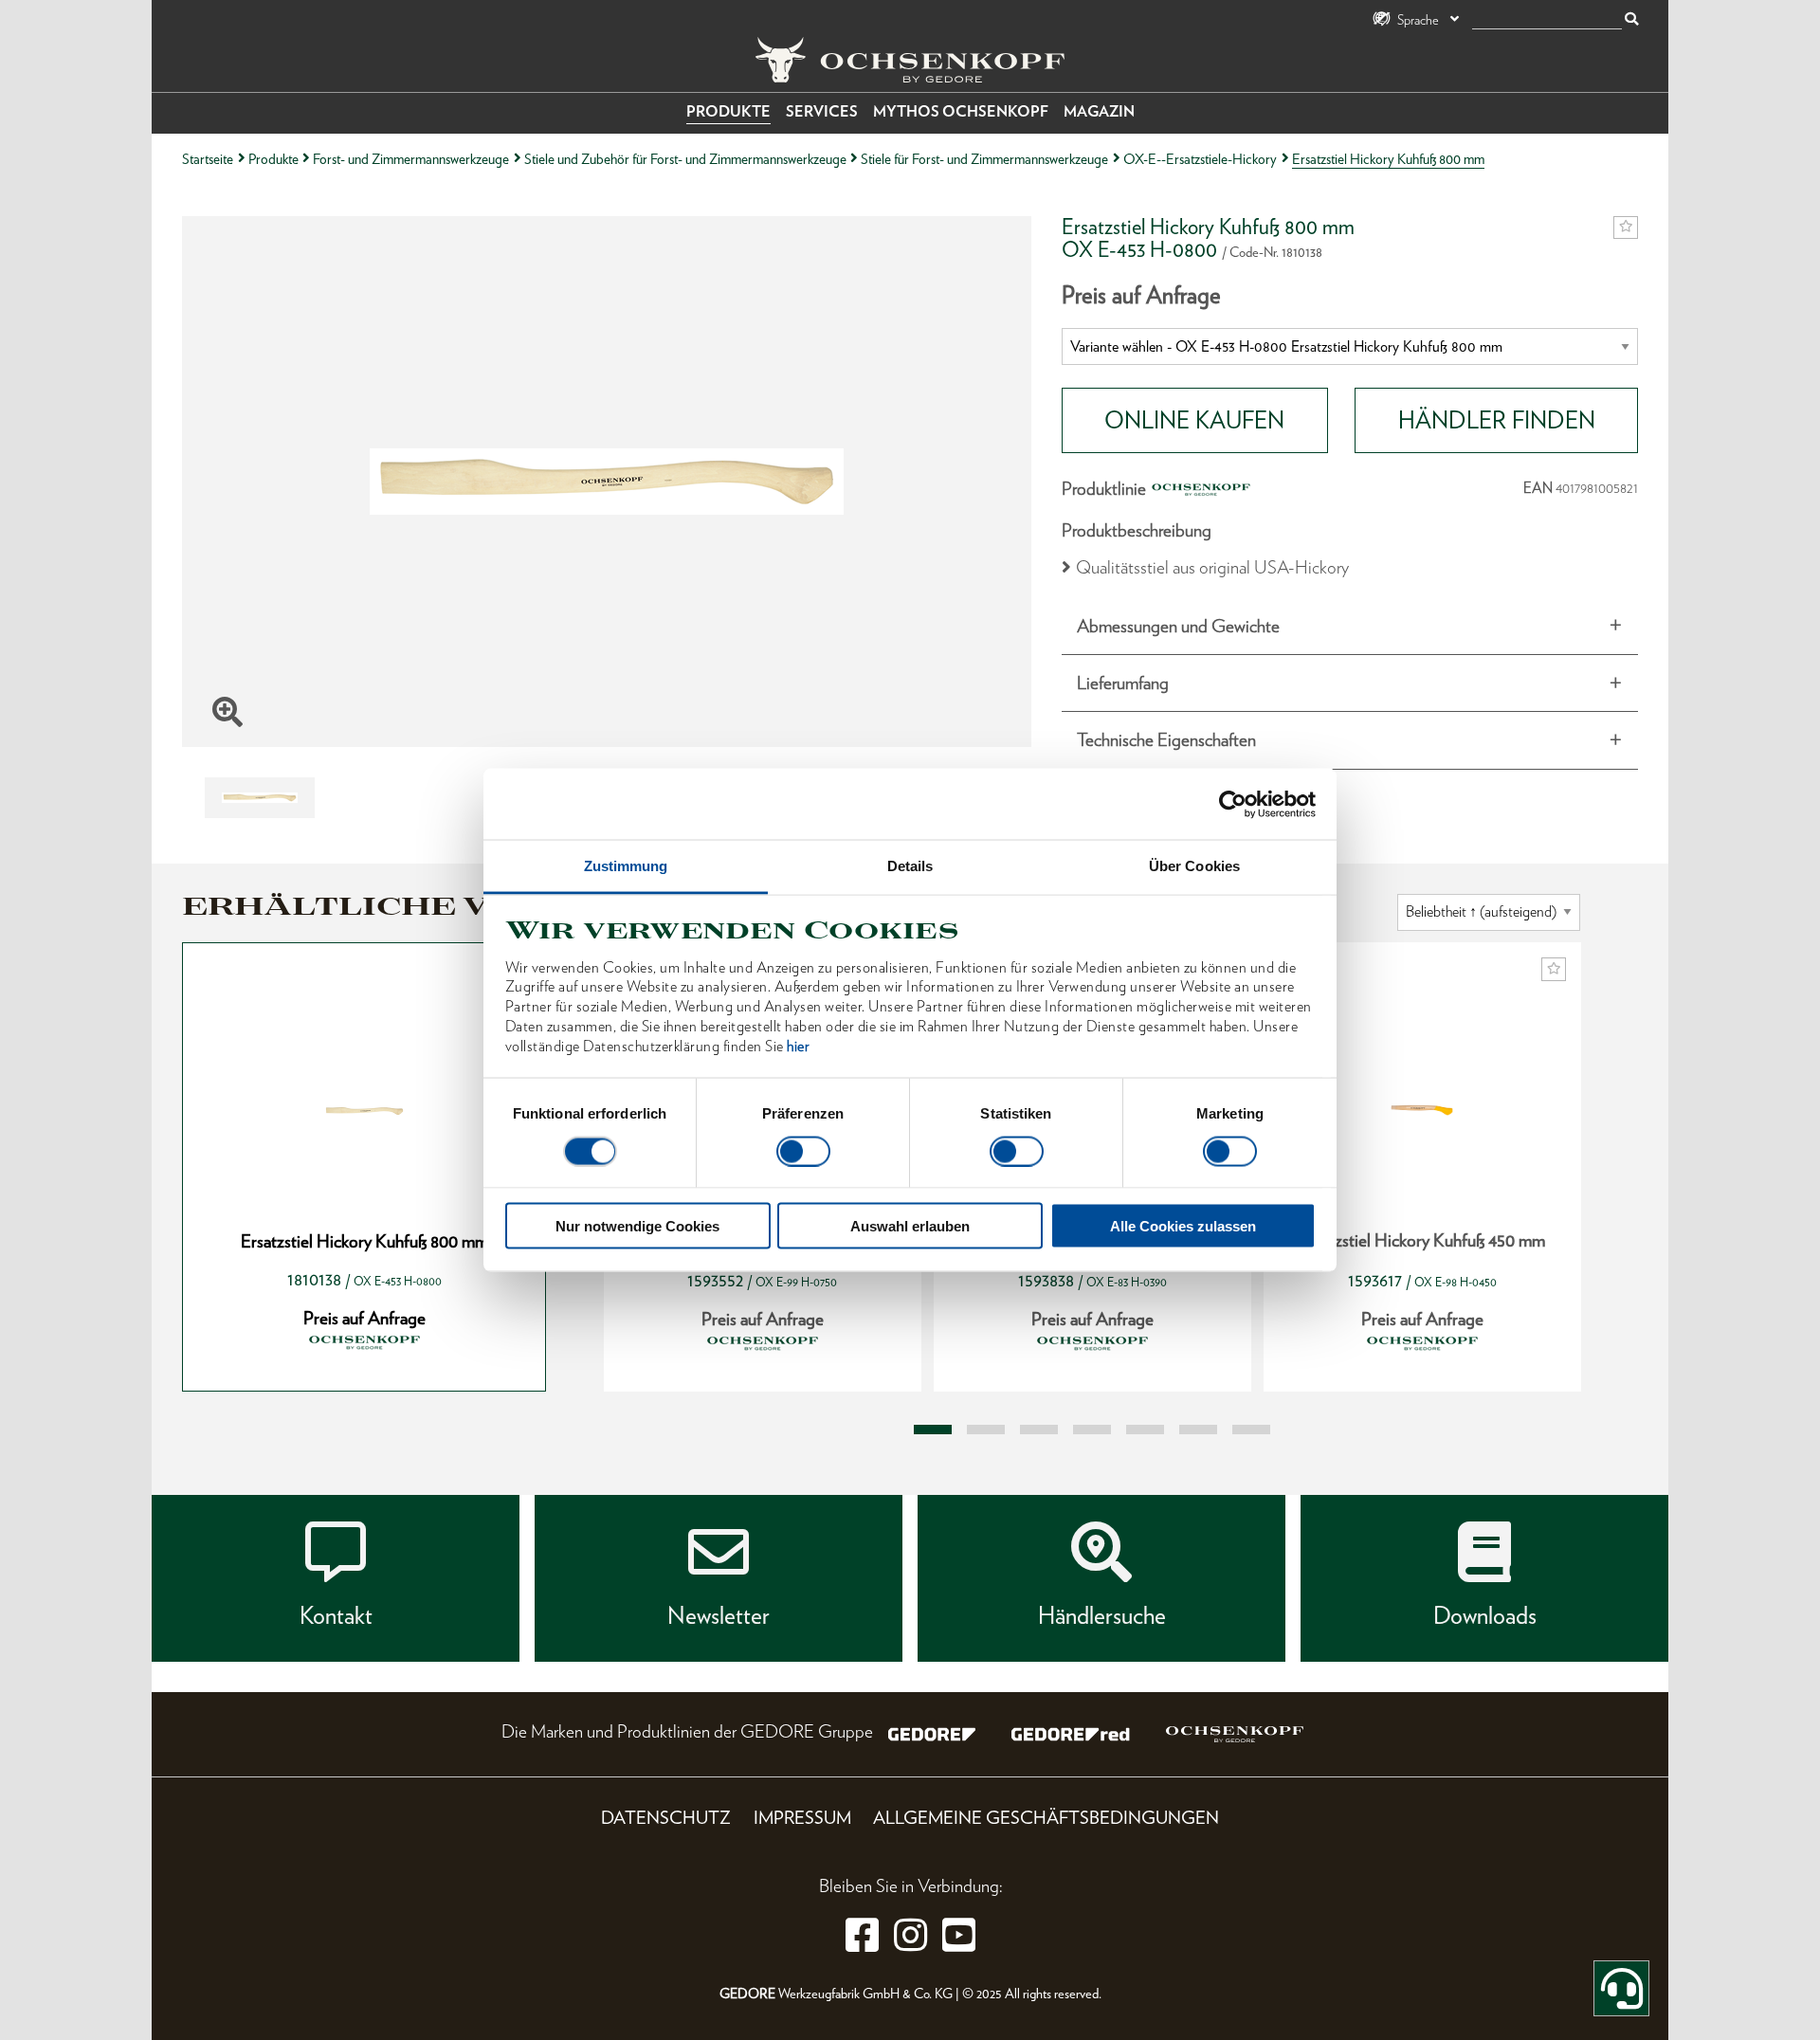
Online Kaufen (1194, 420)
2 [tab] (986, 1430)
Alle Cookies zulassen (1183, 1226)
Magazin (1099, 111)
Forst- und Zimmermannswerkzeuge (411, 159)
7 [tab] (1251, 1430)
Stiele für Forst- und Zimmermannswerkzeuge (984, 159)
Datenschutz (666, 1818)
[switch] (803, 1151)
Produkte (728, 111)
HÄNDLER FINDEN (1497, 420)
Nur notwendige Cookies (637, 1226)
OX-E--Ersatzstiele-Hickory (1200, 159)
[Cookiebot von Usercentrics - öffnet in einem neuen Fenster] (1233, 804)
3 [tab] (1039, 1430)
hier (798, 1045)
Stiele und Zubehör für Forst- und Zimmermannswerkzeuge (685, 159)
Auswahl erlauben (910, 1226)
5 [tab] (1145, 1430)
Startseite (208, 159)
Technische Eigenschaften (1166, 740)
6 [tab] (1198, 1430)
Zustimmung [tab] (626, 866)
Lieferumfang (1123, 683)
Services (822, 111)
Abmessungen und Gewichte (1178, 626)
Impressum (802, 1818)
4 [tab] (1092, 1430)
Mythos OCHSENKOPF (961, 111)
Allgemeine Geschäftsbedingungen (1046, 1818)
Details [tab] (910, 866)
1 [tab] (933, 1430)
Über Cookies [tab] (1194, 866)
